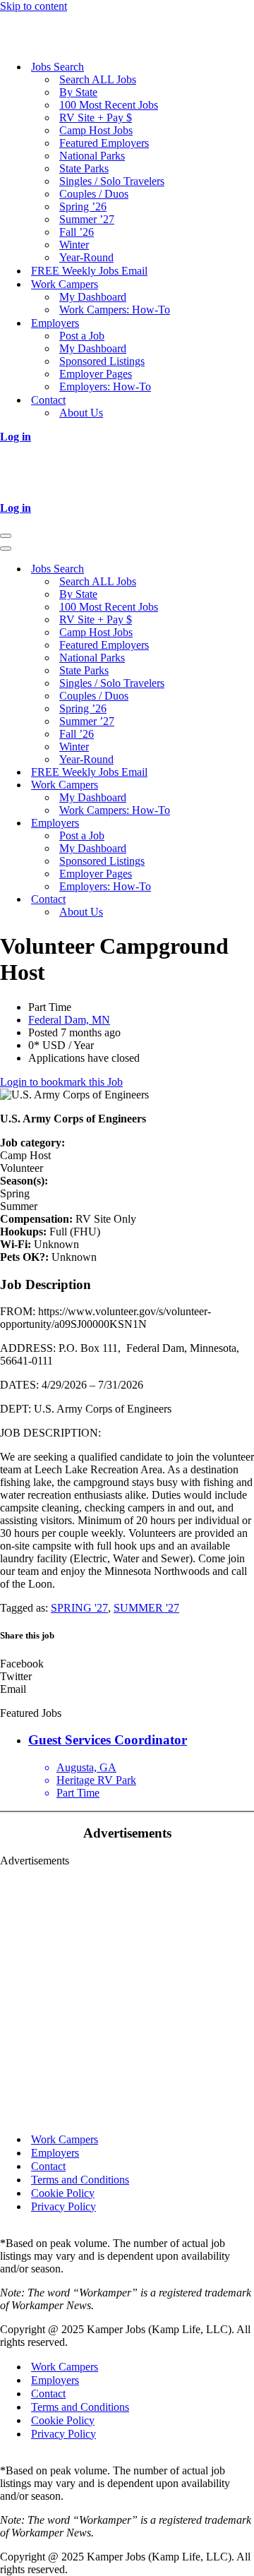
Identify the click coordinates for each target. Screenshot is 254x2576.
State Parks (84, 168)
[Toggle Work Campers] (247, 785)
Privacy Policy (64, 2206)
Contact (48, 2166)
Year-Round (86, 257)
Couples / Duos (94, 194)
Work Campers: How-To (115, 310)
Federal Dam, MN (69, 1020)
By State (78, 92)
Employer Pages (96, 374)
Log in (16, 437)
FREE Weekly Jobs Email (89, 271)
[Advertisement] (127, 1994)
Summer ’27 (87, 219)
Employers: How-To (105, 387)
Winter (74, 245)
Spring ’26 (83, 206)
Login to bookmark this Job (61, 1082)
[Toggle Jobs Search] (247, 569)
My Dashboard (93, 297)
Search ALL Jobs (98, 79)
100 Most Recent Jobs (109, 105)
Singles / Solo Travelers (112, 181)
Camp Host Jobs (96, 130)
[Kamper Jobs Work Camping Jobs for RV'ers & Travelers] (71, 42)
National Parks (92, 156)
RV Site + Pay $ (96, 118)
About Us (81, 413)
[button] (127, 1664)
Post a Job (82, 336)
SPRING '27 (79, 1608)
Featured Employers (104, 143)
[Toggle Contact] (247, 900)
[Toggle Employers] (247, 823)
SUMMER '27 (146, 1608)
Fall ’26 (77, 232)
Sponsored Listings (102, 361)
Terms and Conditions (80, 2180)
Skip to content (34, 6)
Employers (55, 2153)
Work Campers (65, 2139)
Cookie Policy (63, 2193)
